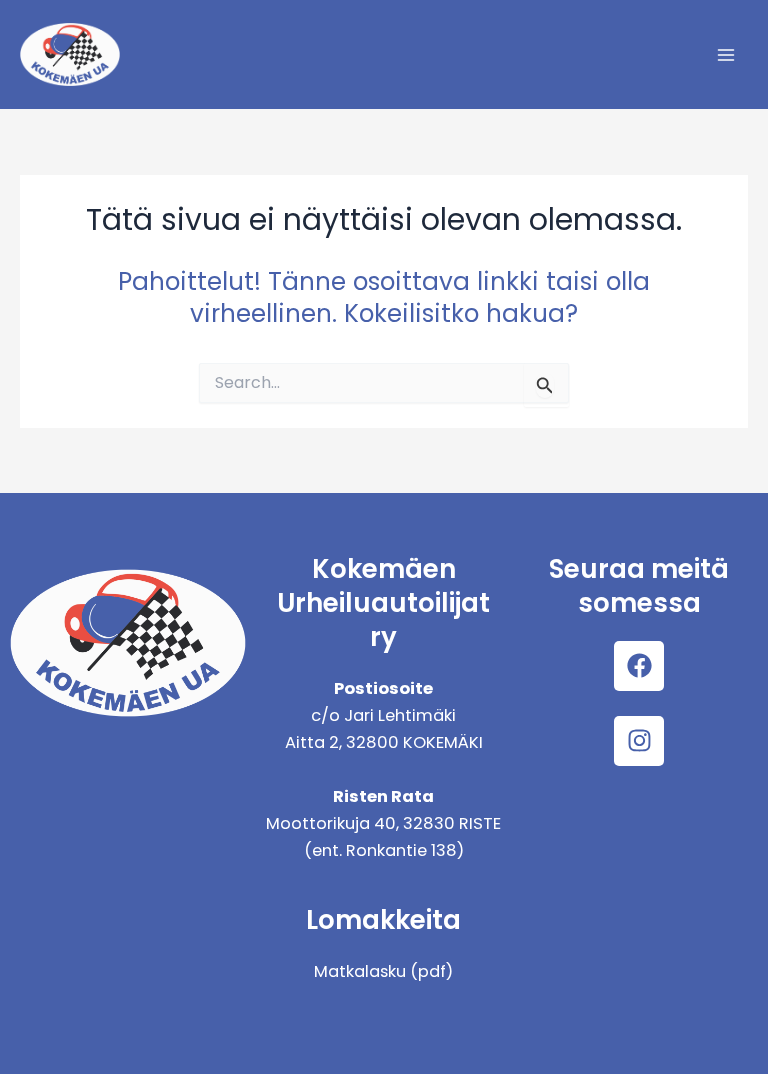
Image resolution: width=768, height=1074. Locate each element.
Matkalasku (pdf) (383, 971)
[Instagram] (639, 741)
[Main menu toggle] (725, 54)
